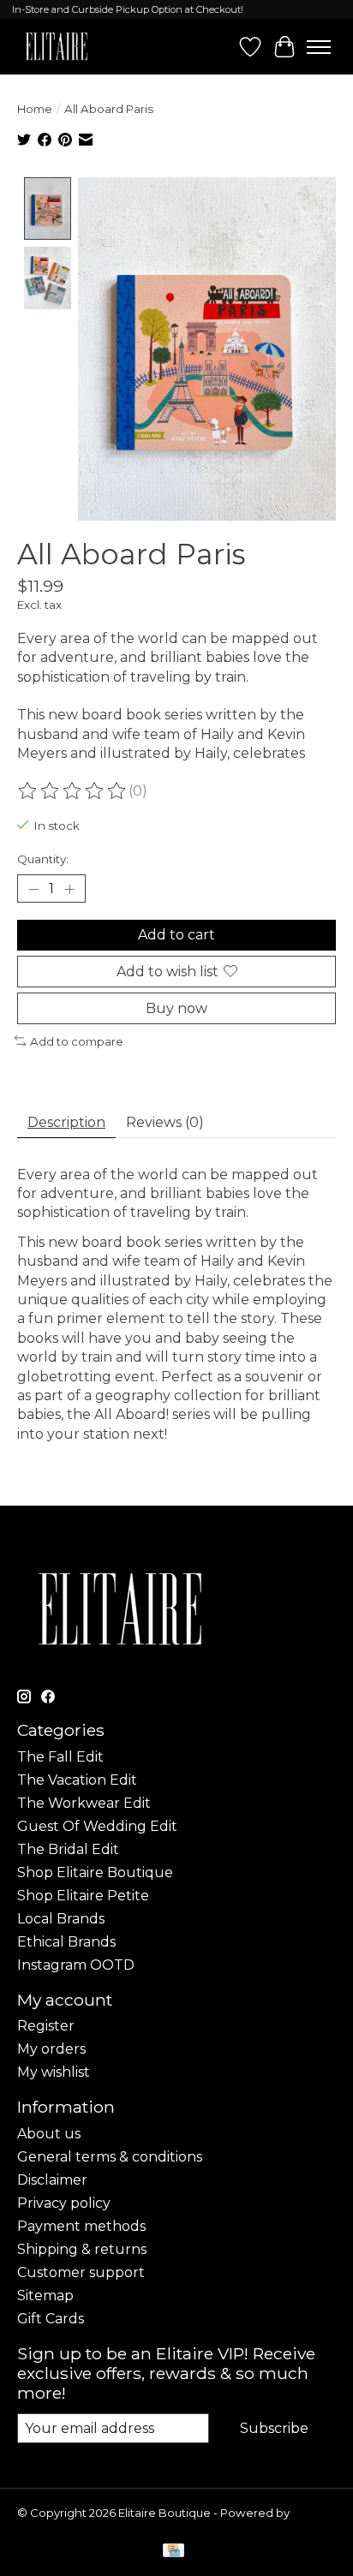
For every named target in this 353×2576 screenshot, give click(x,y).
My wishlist (54, 2072)
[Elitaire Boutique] (57, 47)
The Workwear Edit (84, 1803)
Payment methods (81, 2226)
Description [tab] (66, 1122)
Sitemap (45, 2296)
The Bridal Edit (68, 1849)
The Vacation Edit (77, 1780)
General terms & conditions (110, 2157)
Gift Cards (51, 2319)
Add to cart (176, 935)
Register (46, 2026)
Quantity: (43, 859)
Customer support (81, 2272)
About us (49, 2134)
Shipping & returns (82, 2249)
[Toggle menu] (319, 47)
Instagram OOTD (76, 1965)
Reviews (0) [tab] (165, 1122)
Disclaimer (52, 2180)
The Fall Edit (60, 1757)
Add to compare (77, 1041)
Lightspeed (50, 2526)
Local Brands (61, 1919)
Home (35, 109)
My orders (51, 2049)
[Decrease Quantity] (33, 889)
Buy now (176, 1008)
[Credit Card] (174, 2552)
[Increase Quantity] (69, 889)
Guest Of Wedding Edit (97, 1826)
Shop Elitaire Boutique (95, 1872)
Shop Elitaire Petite (83, 1896)
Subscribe (274, 2428)
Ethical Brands (66, 1942)
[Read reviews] (73, 791)
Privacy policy (64, 2203)
